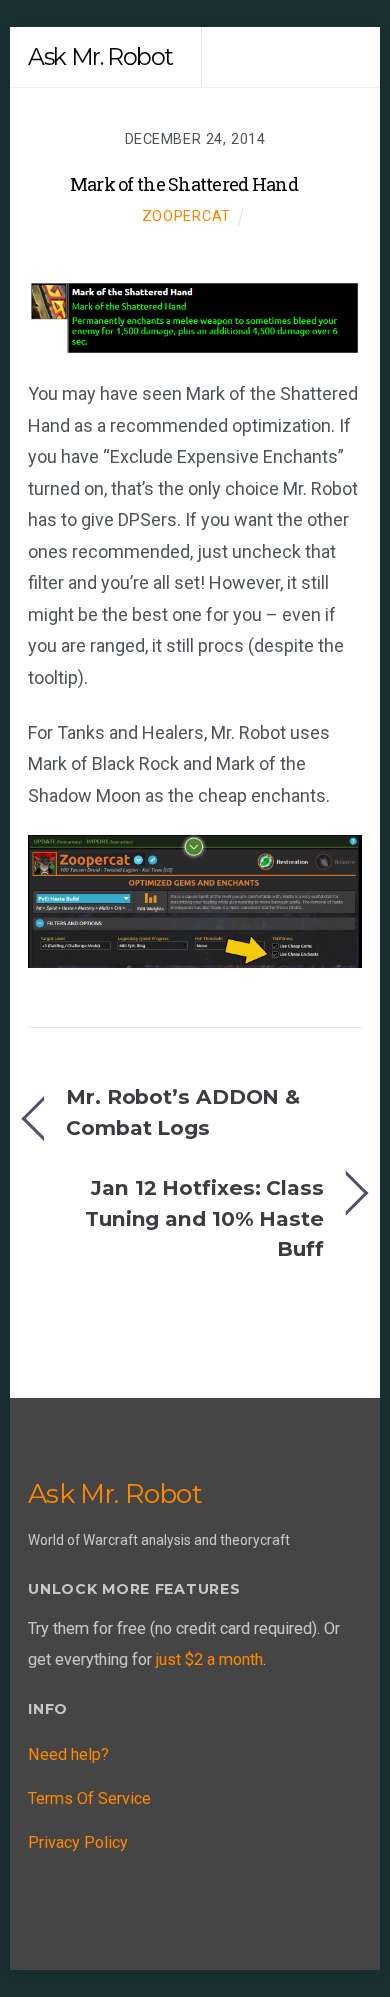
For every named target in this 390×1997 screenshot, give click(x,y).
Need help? (68, 1754)
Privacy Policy (78, 1842)
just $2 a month (209, 1659)
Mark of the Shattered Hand (184, 184)
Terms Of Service (89, 1798)
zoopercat (187, 216)
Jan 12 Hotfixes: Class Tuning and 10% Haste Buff (204, 1218)
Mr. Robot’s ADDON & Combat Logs (183, 1111)
